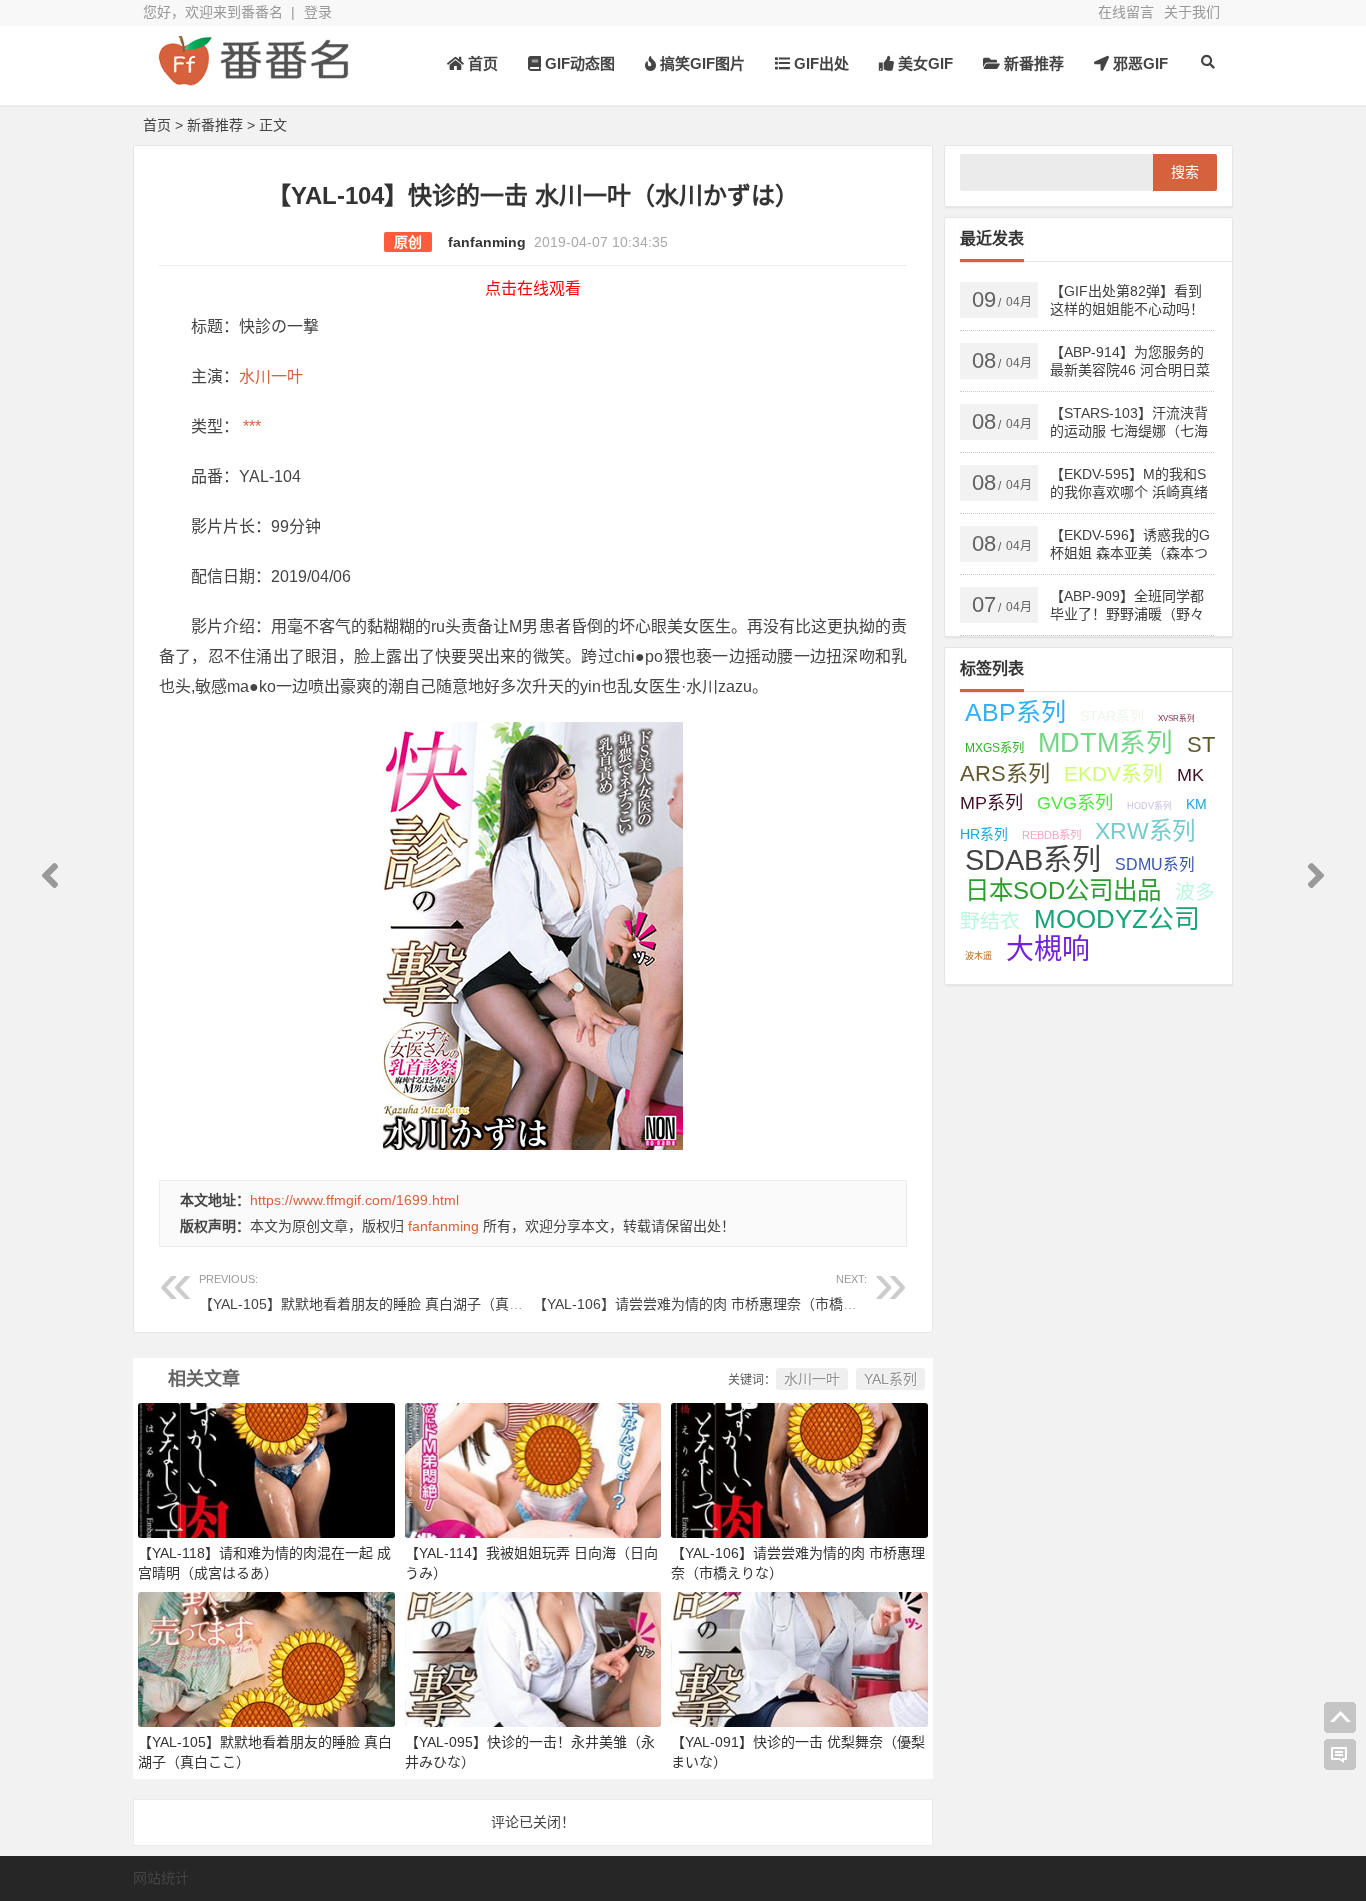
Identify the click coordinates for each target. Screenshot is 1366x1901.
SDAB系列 (1033, 860)
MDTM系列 (1105, 743)
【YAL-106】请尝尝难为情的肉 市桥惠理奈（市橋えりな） (716, 1292)
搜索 (1185, 172)
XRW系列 (1145, 831)
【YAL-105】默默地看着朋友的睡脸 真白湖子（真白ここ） (382, 1292)
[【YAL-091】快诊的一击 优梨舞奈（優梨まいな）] (799, 1658)
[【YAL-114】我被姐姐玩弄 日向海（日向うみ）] (533, 1469)
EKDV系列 (1113, 773)
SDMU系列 (1155, 864)
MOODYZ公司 (1117, 919)
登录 (318, 12)
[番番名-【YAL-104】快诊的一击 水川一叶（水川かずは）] (253, 77)
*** (250, 426)
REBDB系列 (1051, 835)
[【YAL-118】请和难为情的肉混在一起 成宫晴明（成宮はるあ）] (266, 1469)
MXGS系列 (994, 748)
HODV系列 (1149, 806)
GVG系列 (1075, 802)
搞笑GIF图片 (700, 63)
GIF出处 (819, 63)
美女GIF (923, 63)
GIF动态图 (578, 63)
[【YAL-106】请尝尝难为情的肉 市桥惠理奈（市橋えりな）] (799, 1469)
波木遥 (978, 956)
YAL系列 (890, 1379)
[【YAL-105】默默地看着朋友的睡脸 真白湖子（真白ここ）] (266, 1658)
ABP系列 (1015, 712)
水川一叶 (271, 376)
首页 (481, 63)
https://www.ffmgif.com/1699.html (354, 1200)
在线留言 (1126, 12)
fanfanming (487, 242)
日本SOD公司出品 (1063, 890)
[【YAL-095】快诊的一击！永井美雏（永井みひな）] (533, 1658)
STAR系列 (1112, 716)
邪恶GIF (1138, 63)
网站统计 (161, 1878)
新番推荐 (1032, 63)
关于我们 (1192, 12)
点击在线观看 (533, 288)
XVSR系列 (1176, 718)
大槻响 (1048, 949)
